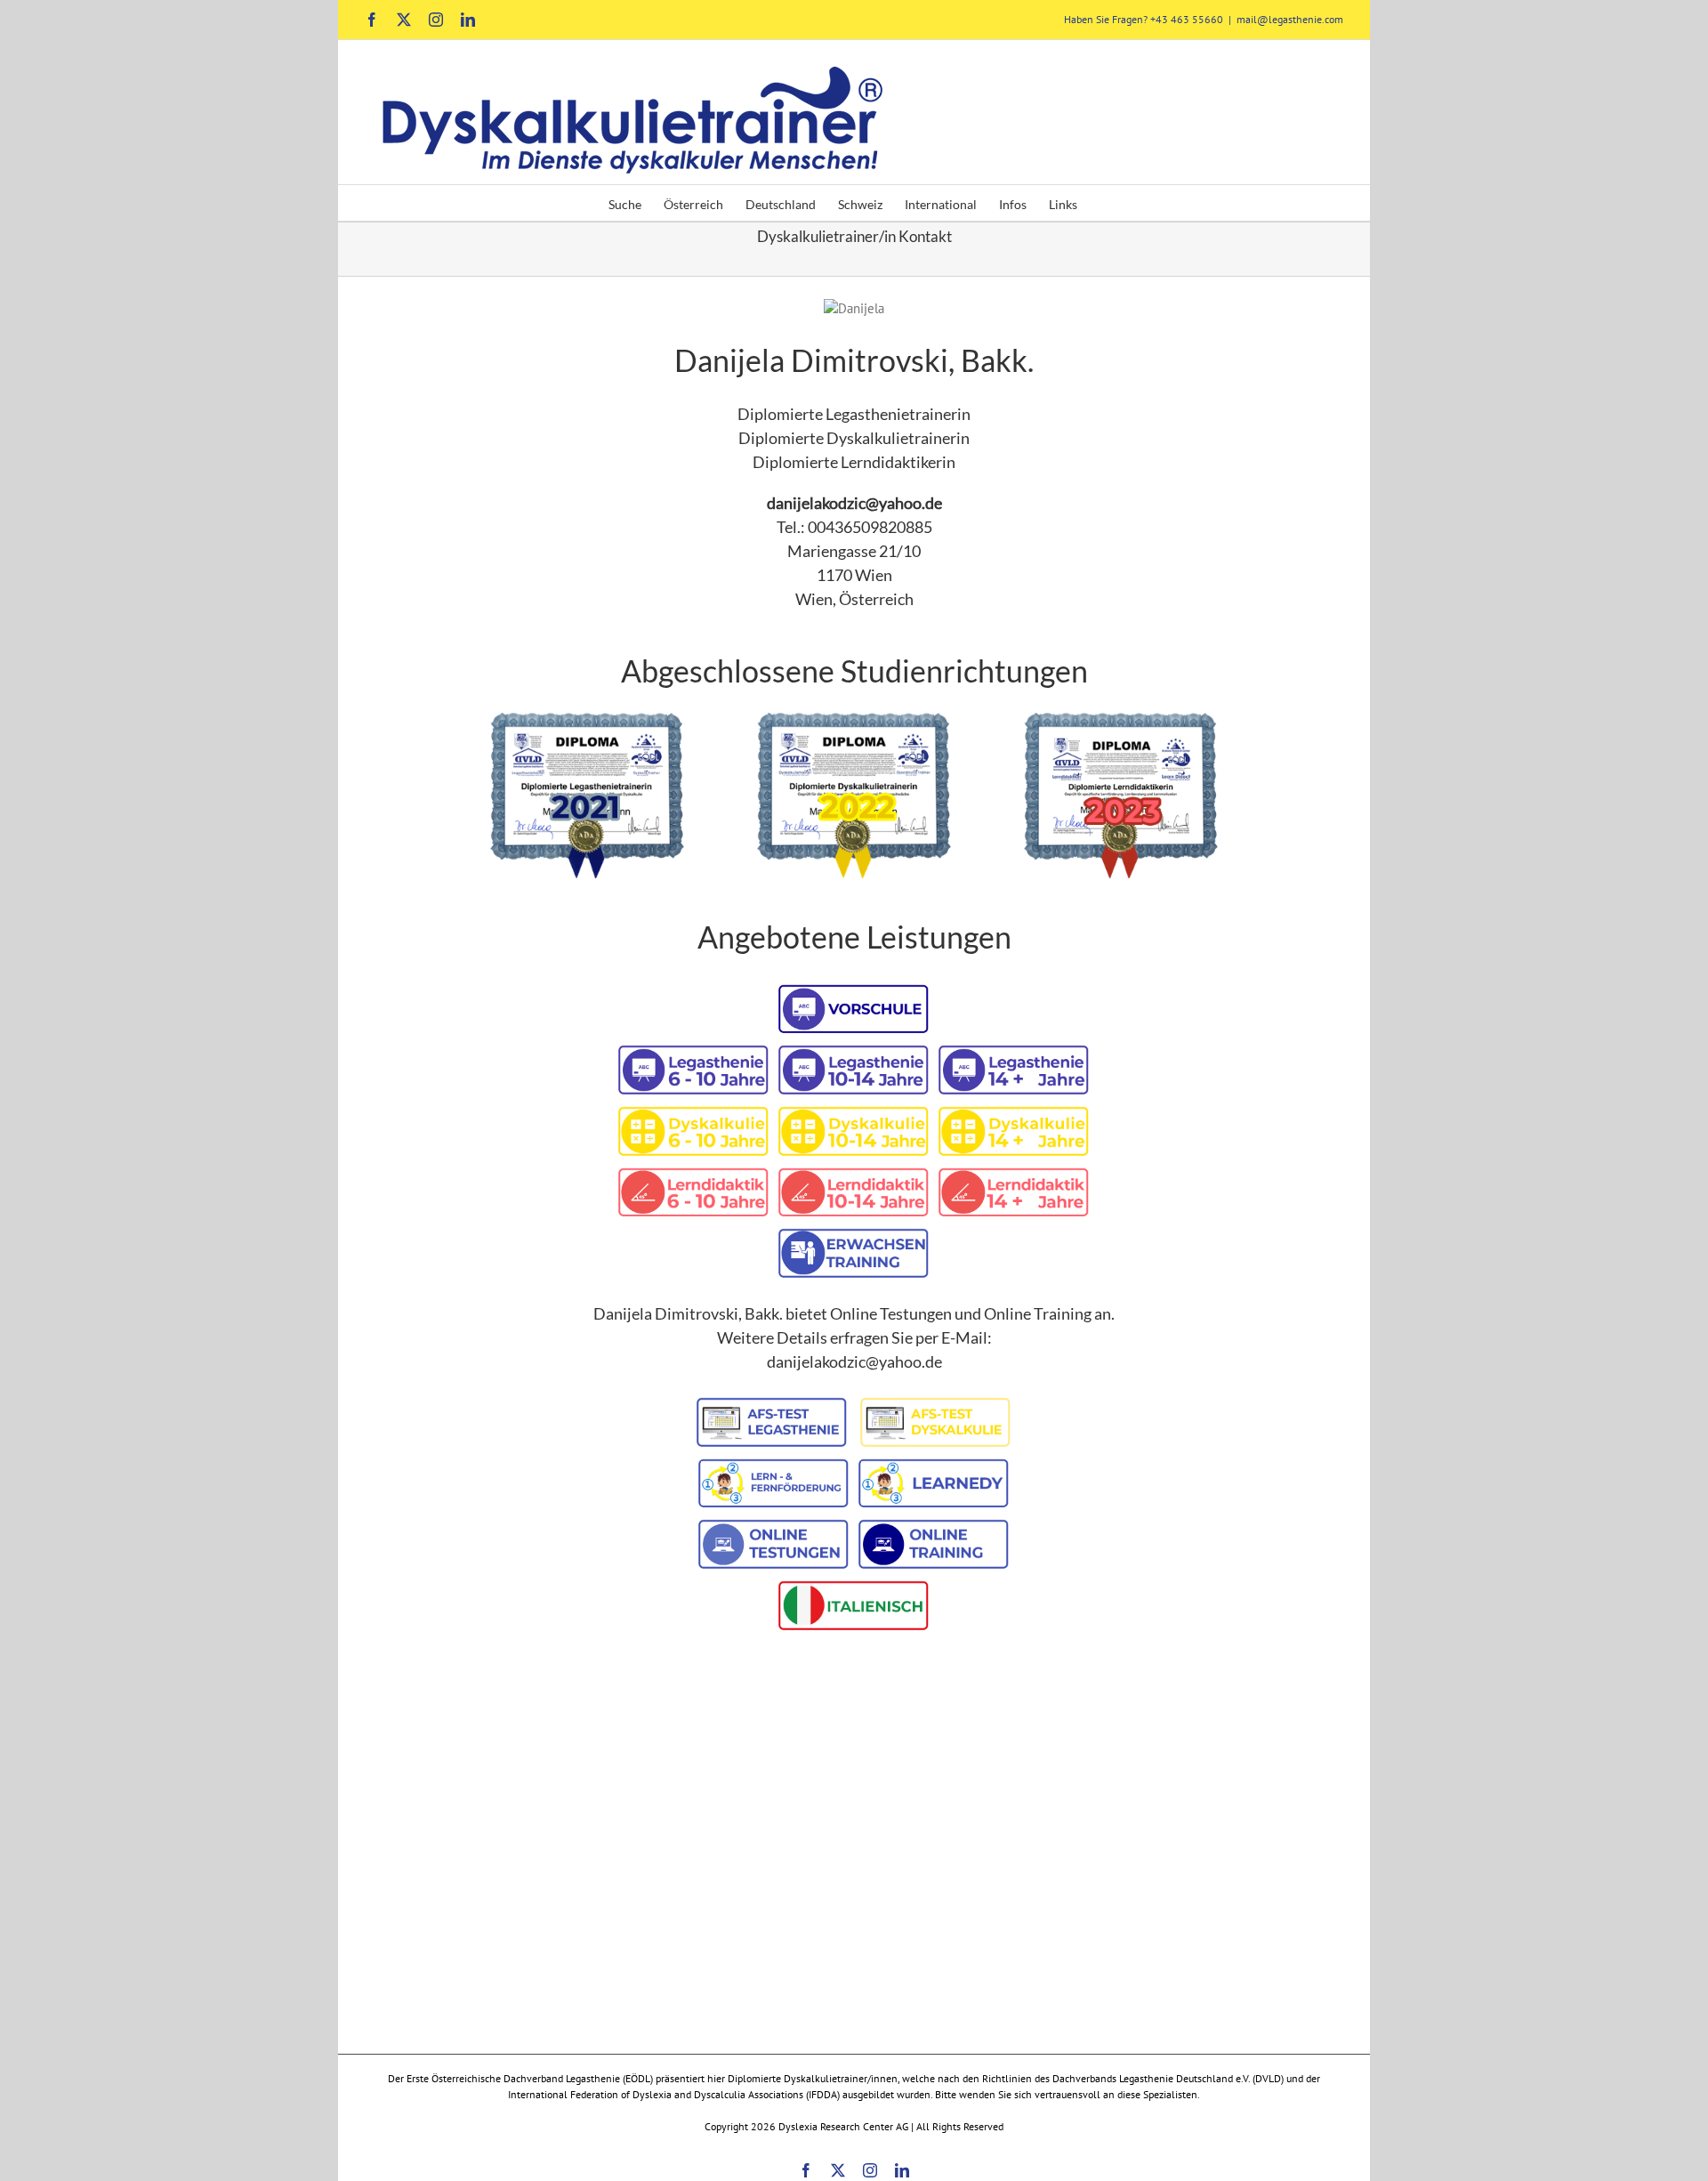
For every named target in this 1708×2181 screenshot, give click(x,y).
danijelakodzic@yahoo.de (854, 503)
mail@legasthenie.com (1290, 19)
